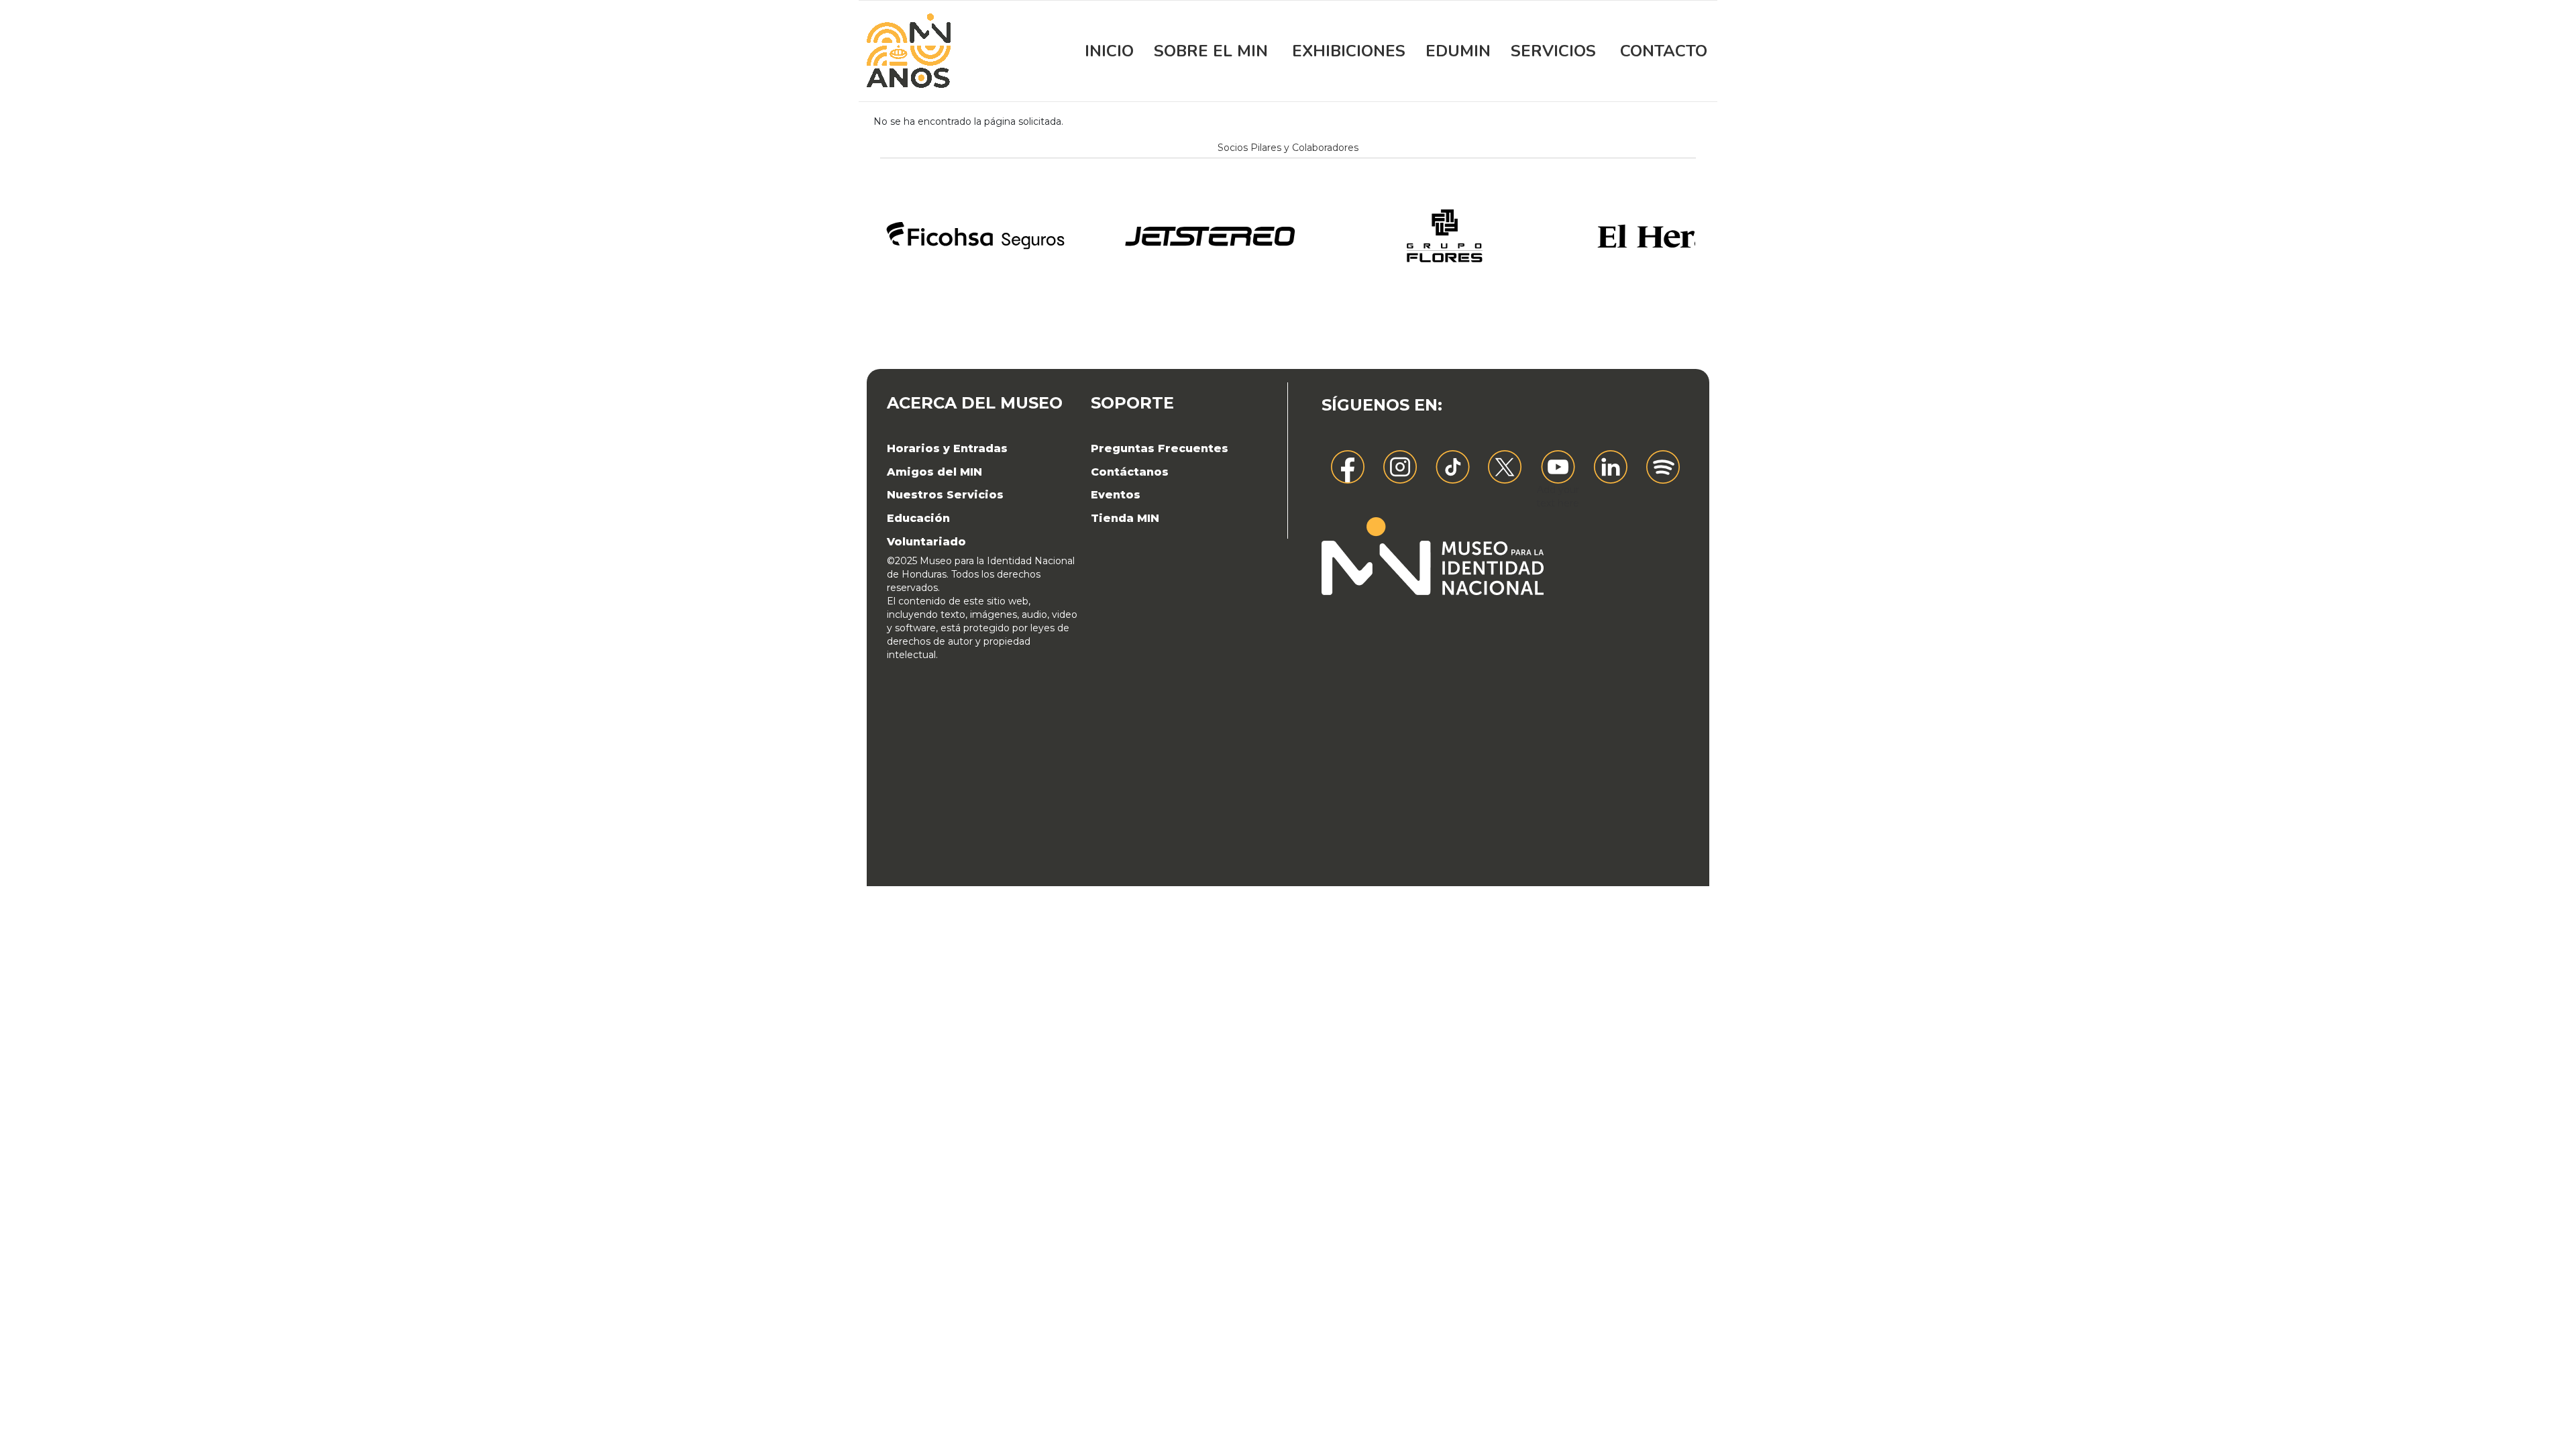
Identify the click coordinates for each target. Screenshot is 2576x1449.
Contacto (1664, 51)
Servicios (1553, 51)
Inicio (1109, 51)
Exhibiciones (1349, 51)
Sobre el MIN (1211, 51)
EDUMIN (1458, 51)
